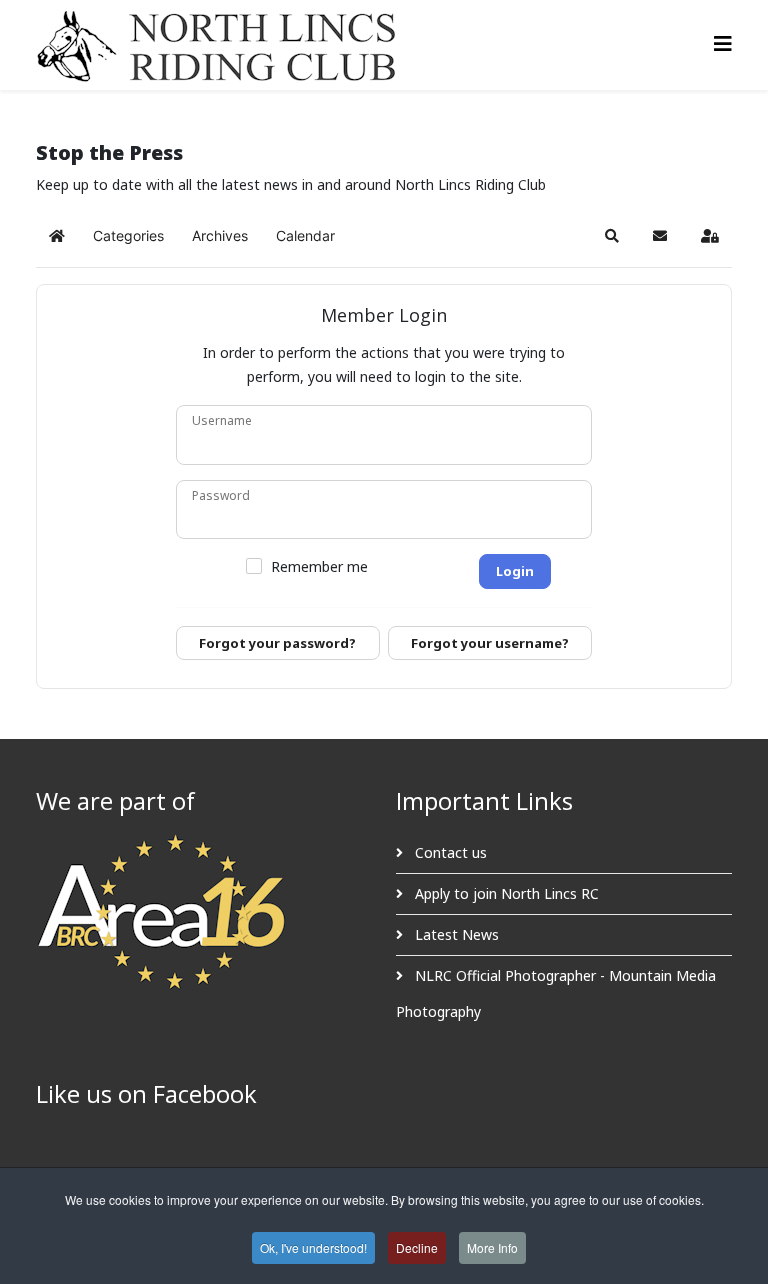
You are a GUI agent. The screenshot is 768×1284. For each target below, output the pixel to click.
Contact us (449, 852)
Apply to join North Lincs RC (505, 893)
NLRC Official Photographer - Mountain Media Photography (556, 993)
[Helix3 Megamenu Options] (723, 43)
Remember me (319, 567)
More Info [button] (492, 1247)
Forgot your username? (490, 643)
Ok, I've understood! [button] (313, 1247)
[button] (612, 236)
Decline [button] (417, 1247)
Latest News (455, 934)
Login (515, 571)
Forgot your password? (277, 643)
